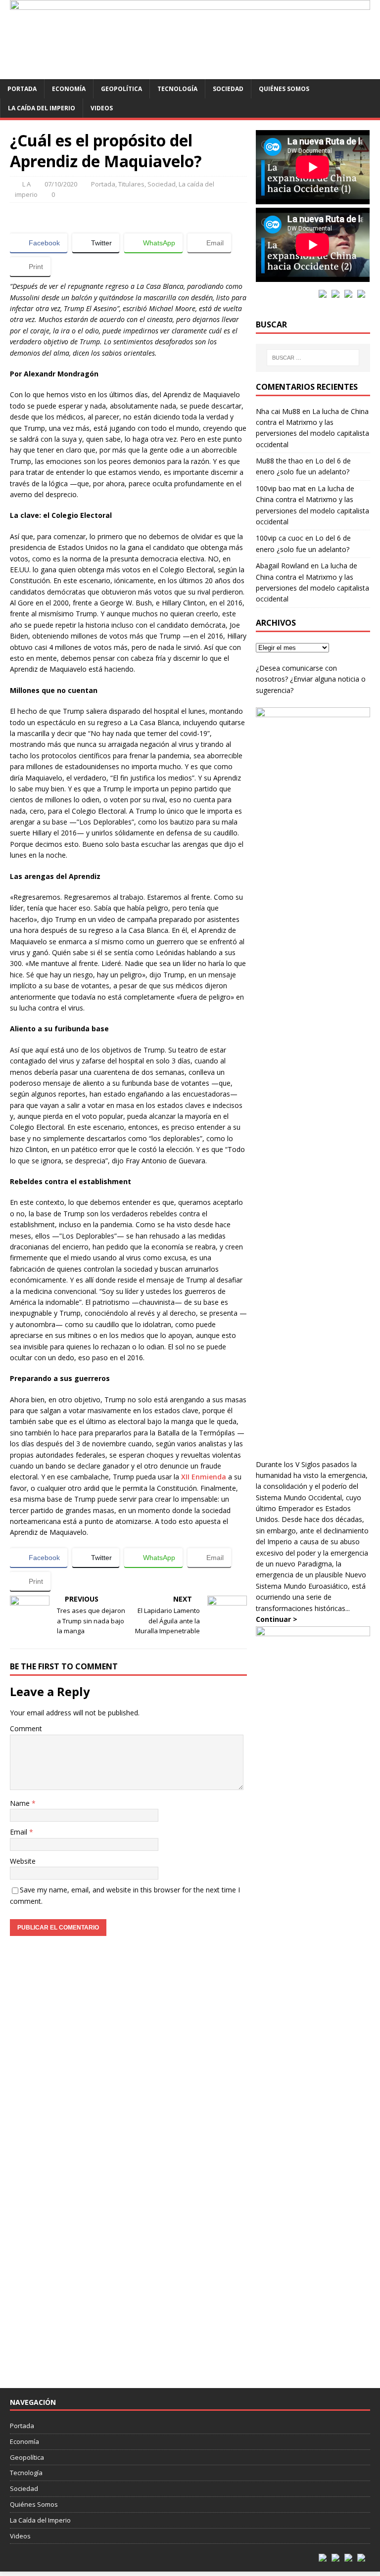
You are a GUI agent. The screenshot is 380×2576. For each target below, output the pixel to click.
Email (20, 1832)
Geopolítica (121, 89)
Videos (102, 108)
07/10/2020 (61, 184)
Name (21, 1803)
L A (26, 184)
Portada (22, 89)
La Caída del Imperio (42, 108)
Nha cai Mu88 (278, 411)
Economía (69, 89)
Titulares (131, 184)
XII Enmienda (204, 1477)
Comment (26, 1728)
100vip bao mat (281, 488)
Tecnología (177, 89)
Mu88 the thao (280, 461)
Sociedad (228, 89)
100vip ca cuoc (280, 538)
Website (23, 1861)
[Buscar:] (313, 358)
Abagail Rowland (282, 566)
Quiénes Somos (284, 89)
